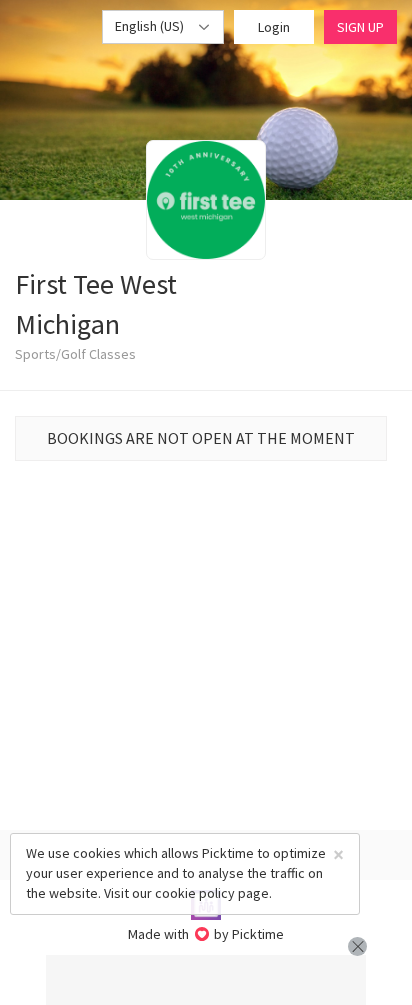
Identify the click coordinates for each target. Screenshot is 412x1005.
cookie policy (195, 893)
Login (274, 27)
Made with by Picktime (206, 934)
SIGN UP (360, 27)
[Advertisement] (206, 980)
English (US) (151, 26)
